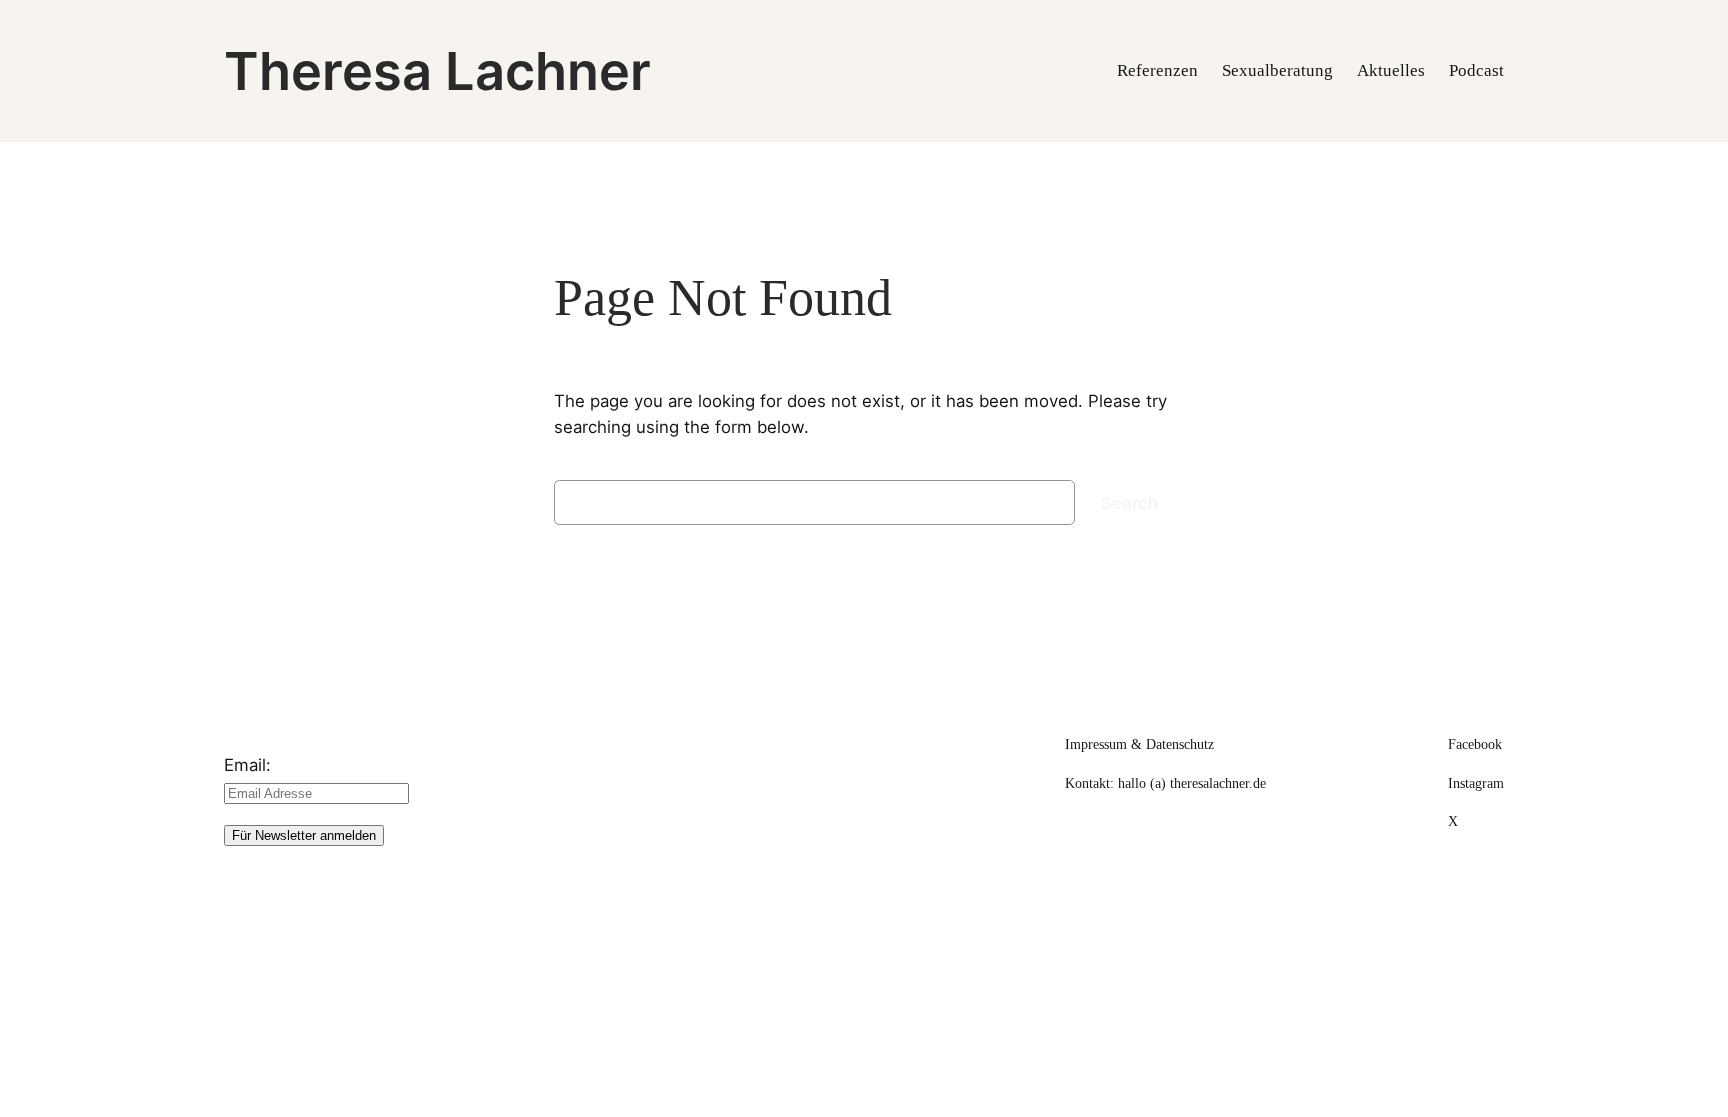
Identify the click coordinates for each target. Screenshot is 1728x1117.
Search (1129, 503)
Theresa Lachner (437, 71)
